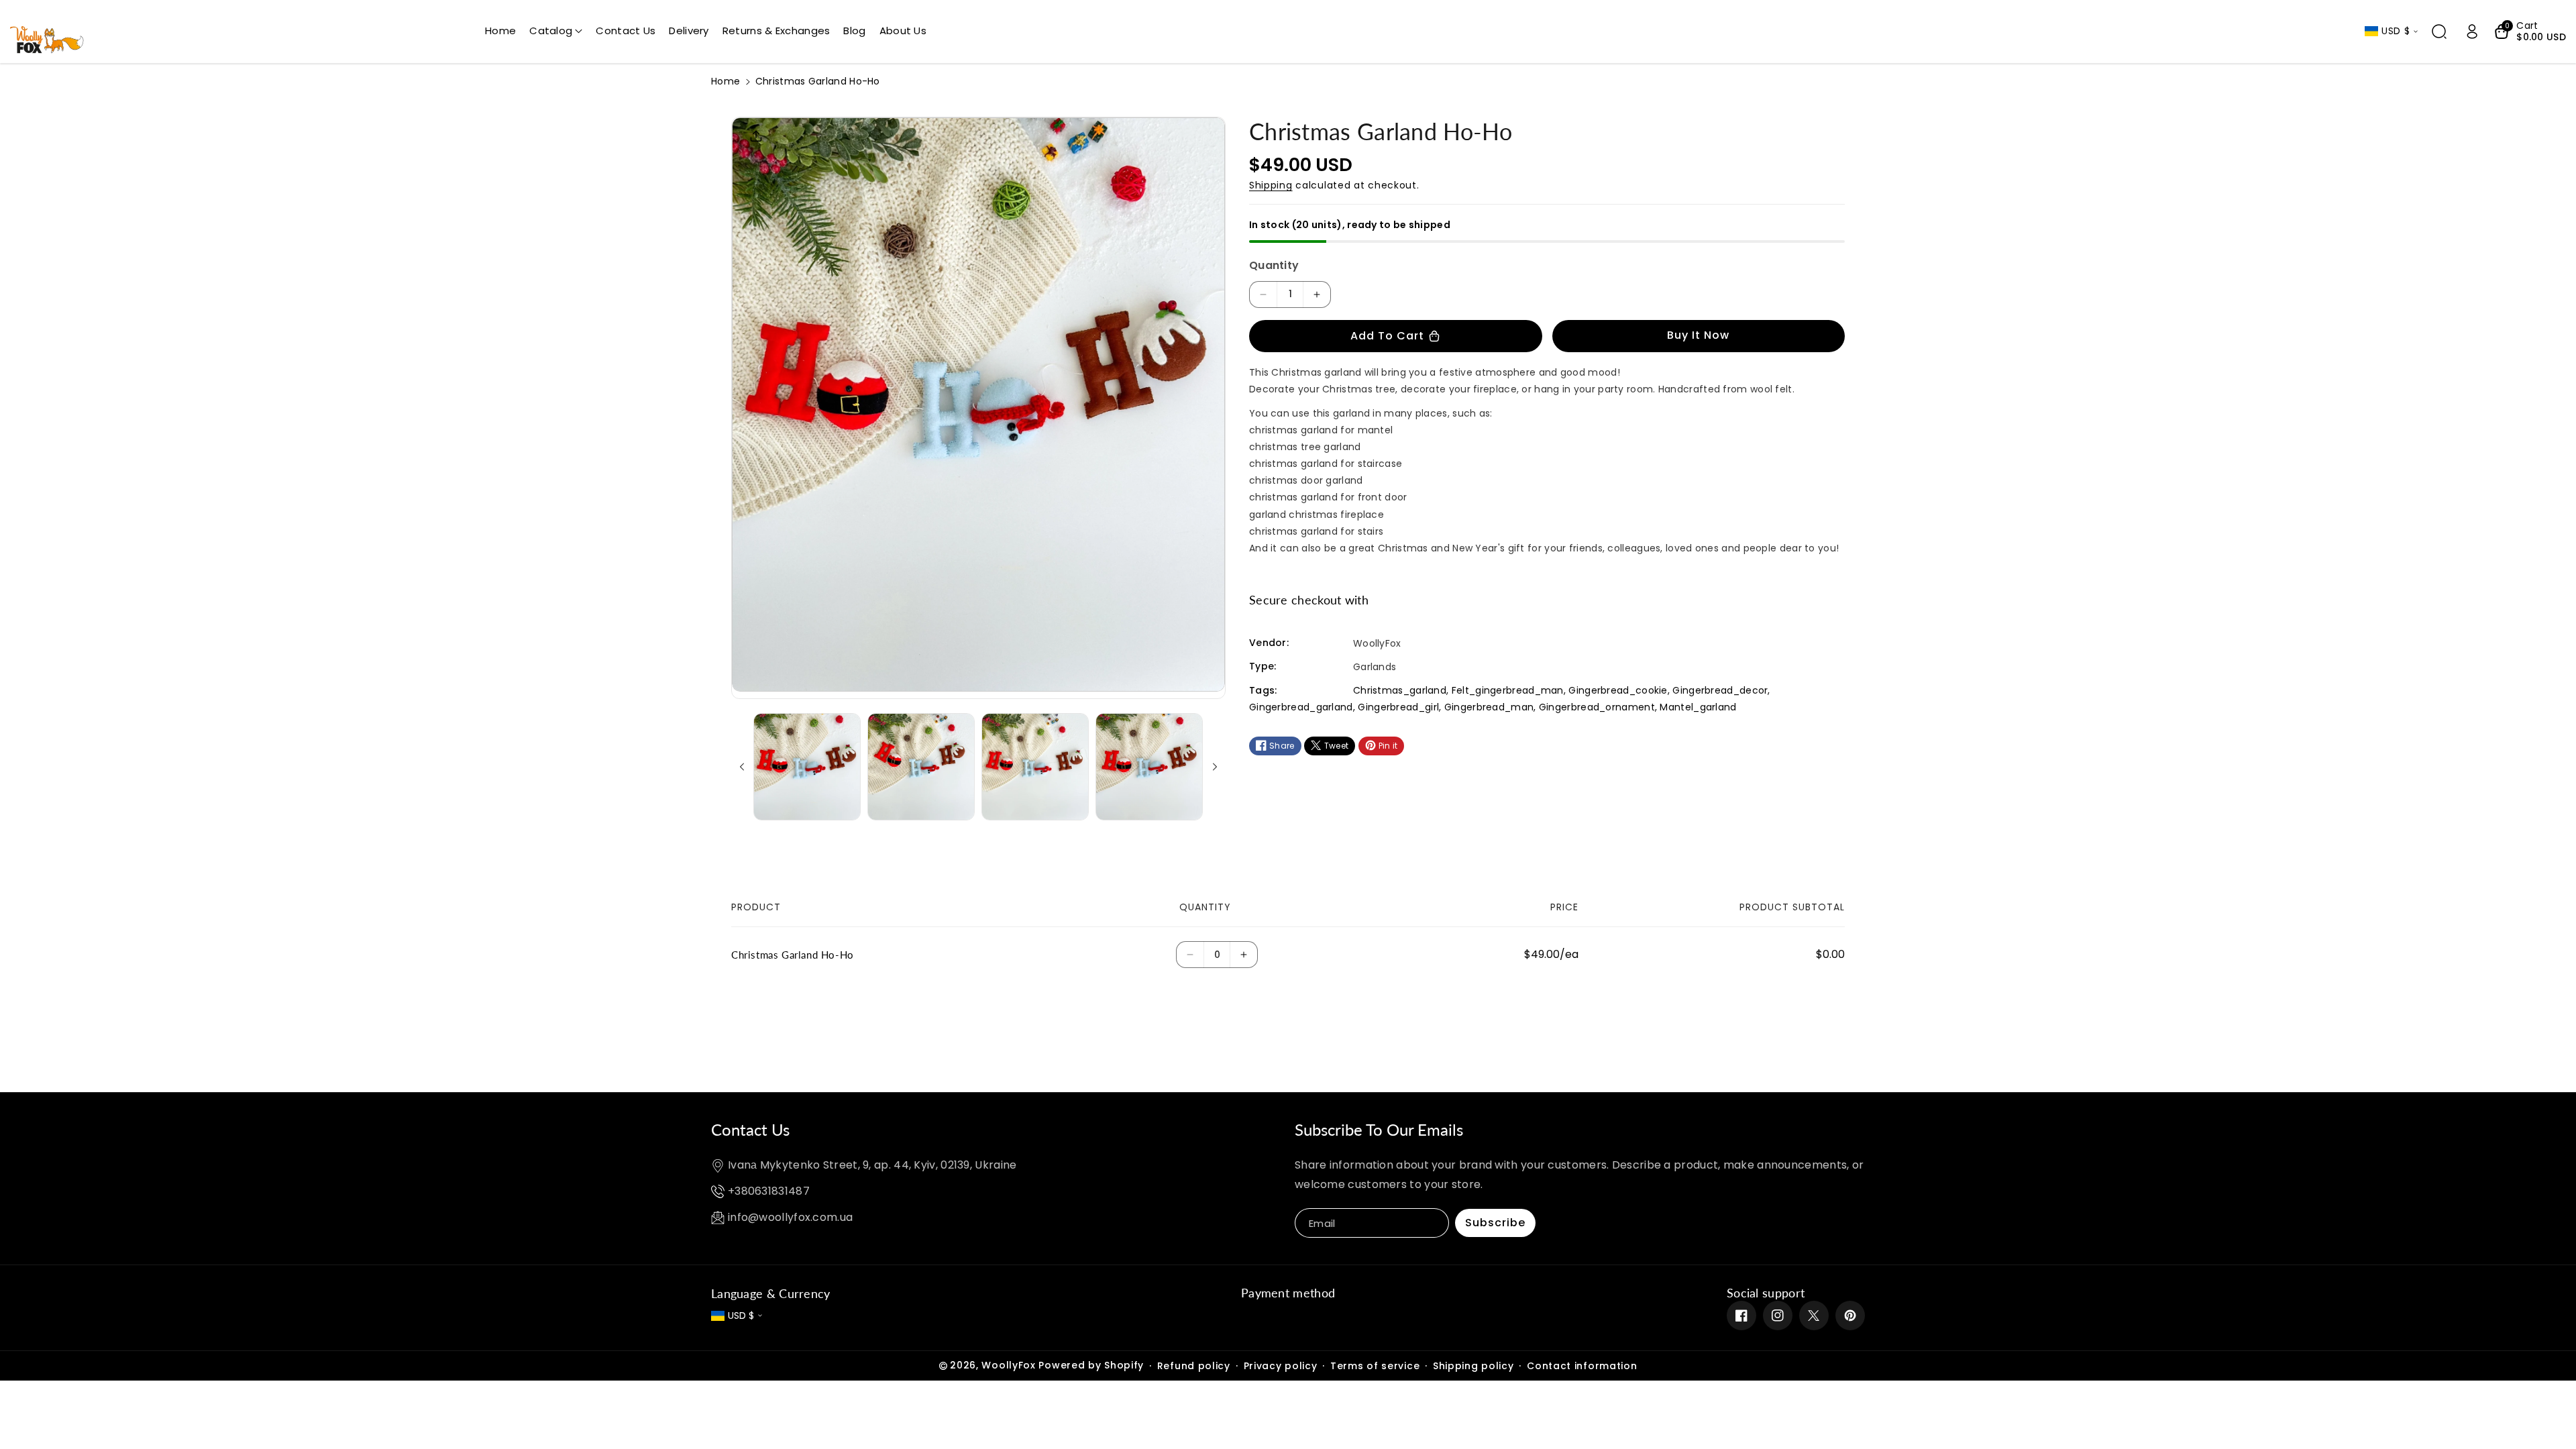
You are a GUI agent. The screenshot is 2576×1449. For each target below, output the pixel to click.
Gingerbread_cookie (1618, 690)
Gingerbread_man (1489, 707)
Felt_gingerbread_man (1508, 690)
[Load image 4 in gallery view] (1149, 767)
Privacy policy (1281, 1366)
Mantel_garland (1698, 707)
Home (726, 81)
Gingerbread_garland (1301, 707)
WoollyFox (1008, 1365)
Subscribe (1495, 1223)
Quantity (1274, 265)
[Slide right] (1215, 767)
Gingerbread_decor (1720, 690)
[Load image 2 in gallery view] (921, 767)
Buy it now (1698, 335)
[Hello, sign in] (2472, 32)
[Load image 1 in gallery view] (807, 767)
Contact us (750, 1129)
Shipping (1271, 185)
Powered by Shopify (1091, 1365)
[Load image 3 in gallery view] (1035, 767)
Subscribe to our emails (1379, 1129)
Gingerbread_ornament (1597, 707)
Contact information (1582, 1366)
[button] (556, 31)
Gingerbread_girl (1398, 707)
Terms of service (1375, 1366)
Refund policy (1194, 1366)
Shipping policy (1473, 1366)
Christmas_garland (1400, 690)
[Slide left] (742, 767)
